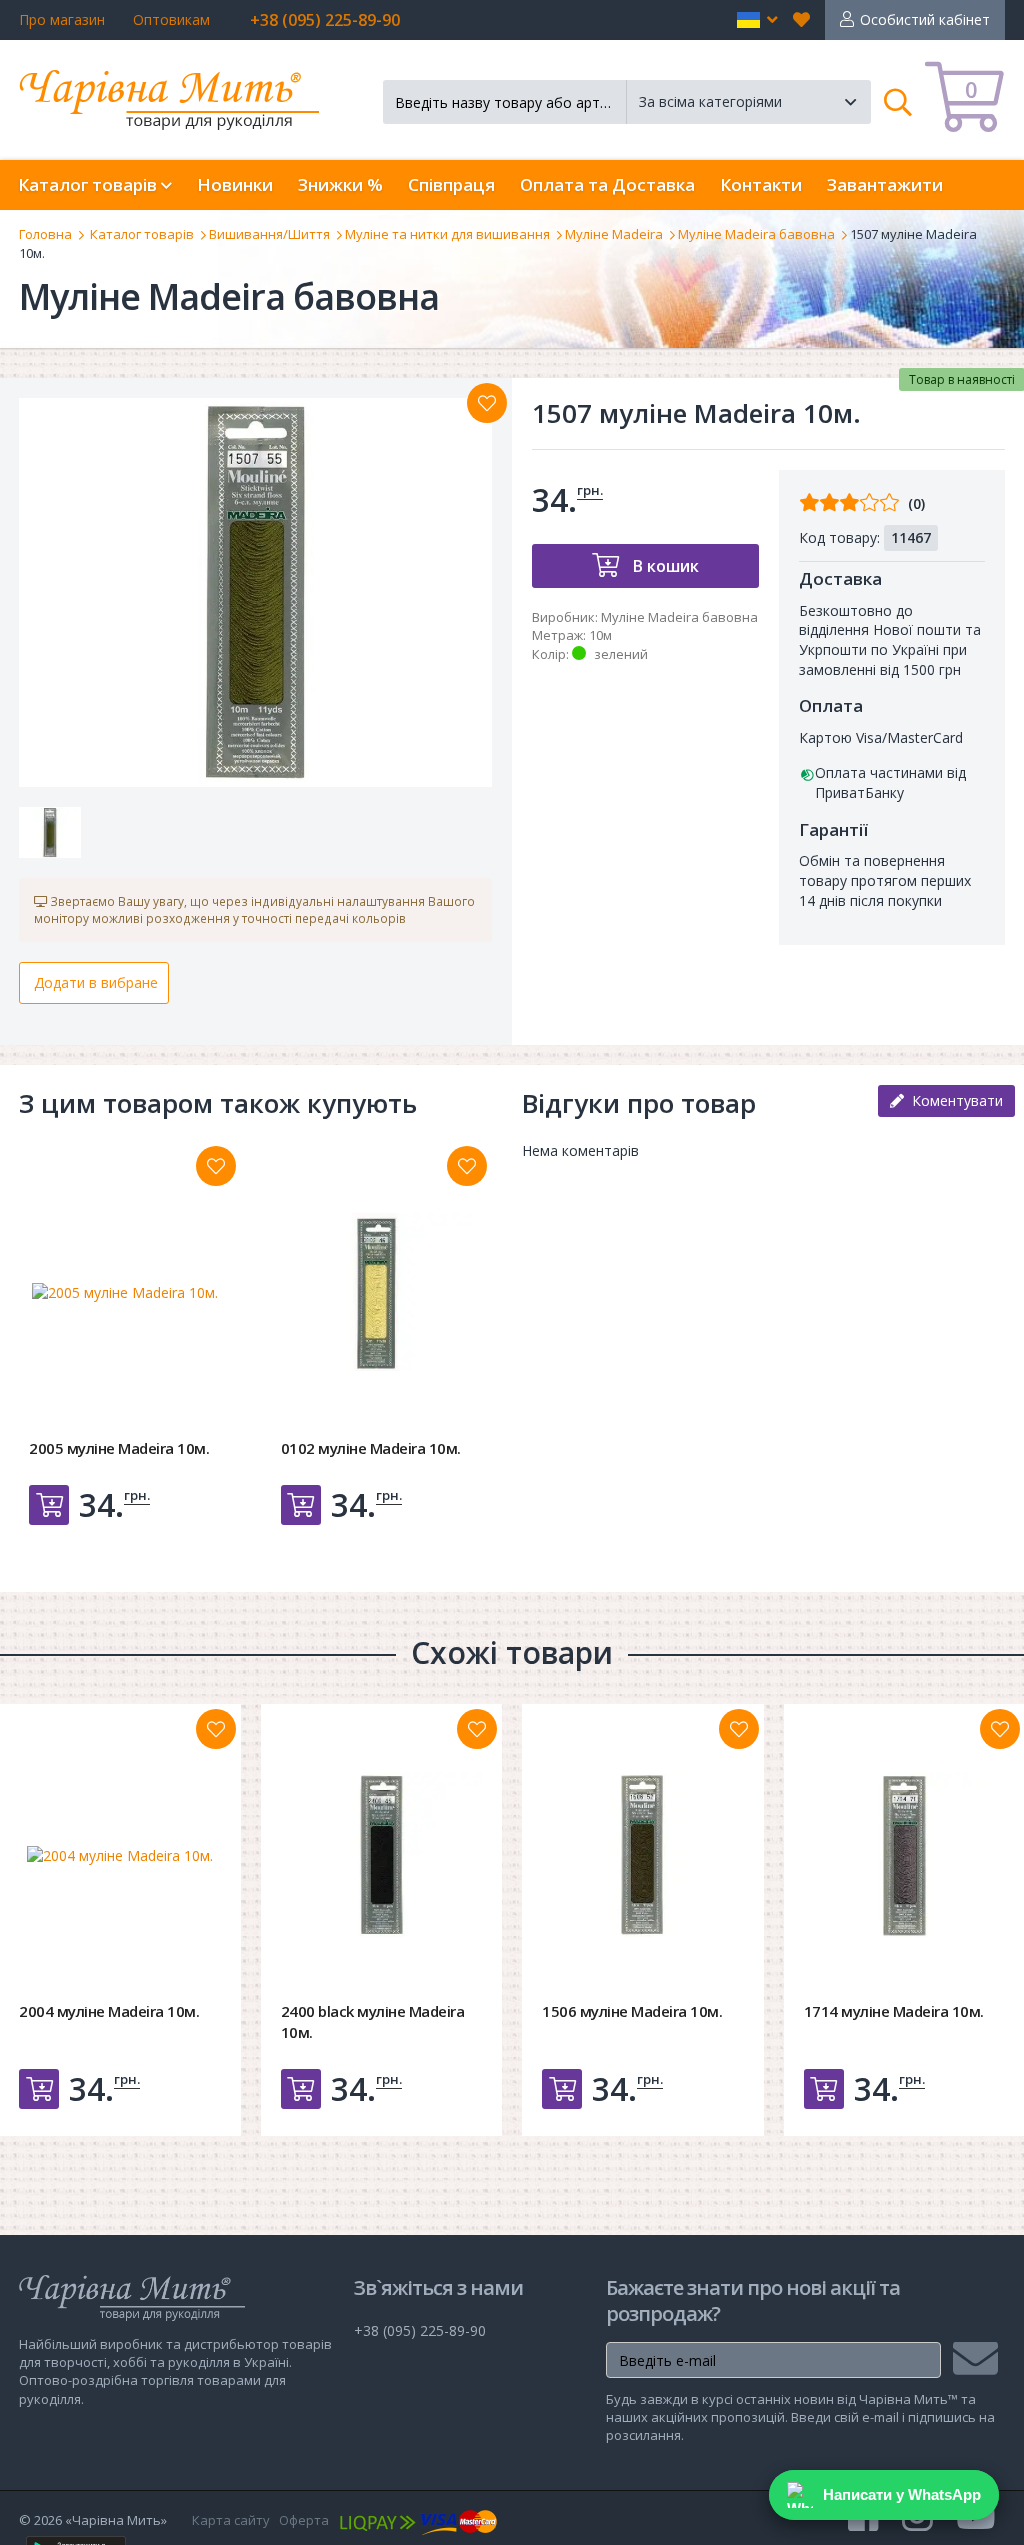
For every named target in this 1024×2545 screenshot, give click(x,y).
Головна (45, 234)
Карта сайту (231, 2520)
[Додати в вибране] (487, 403)
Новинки (235, 184)
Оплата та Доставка (607, 184)
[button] (757, 20)
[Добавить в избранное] (216, 1166)
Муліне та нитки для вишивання (447, 234)
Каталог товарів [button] (89, 184)
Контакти (761, 184)
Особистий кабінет (925, 19)
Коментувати (953, 1100)
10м (600, 635)
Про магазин (62, 19)
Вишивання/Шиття (269, 234)
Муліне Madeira (614, 234)
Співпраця (451, 184)
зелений (621, 654)
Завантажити (885, 184)
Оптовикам (171, 19)
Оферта (304, 2520)
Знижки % (340, 184)
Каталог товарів (142, 234)
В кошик (664, 566)
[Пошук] (898, 102)
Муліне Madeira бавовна (756, 234)
